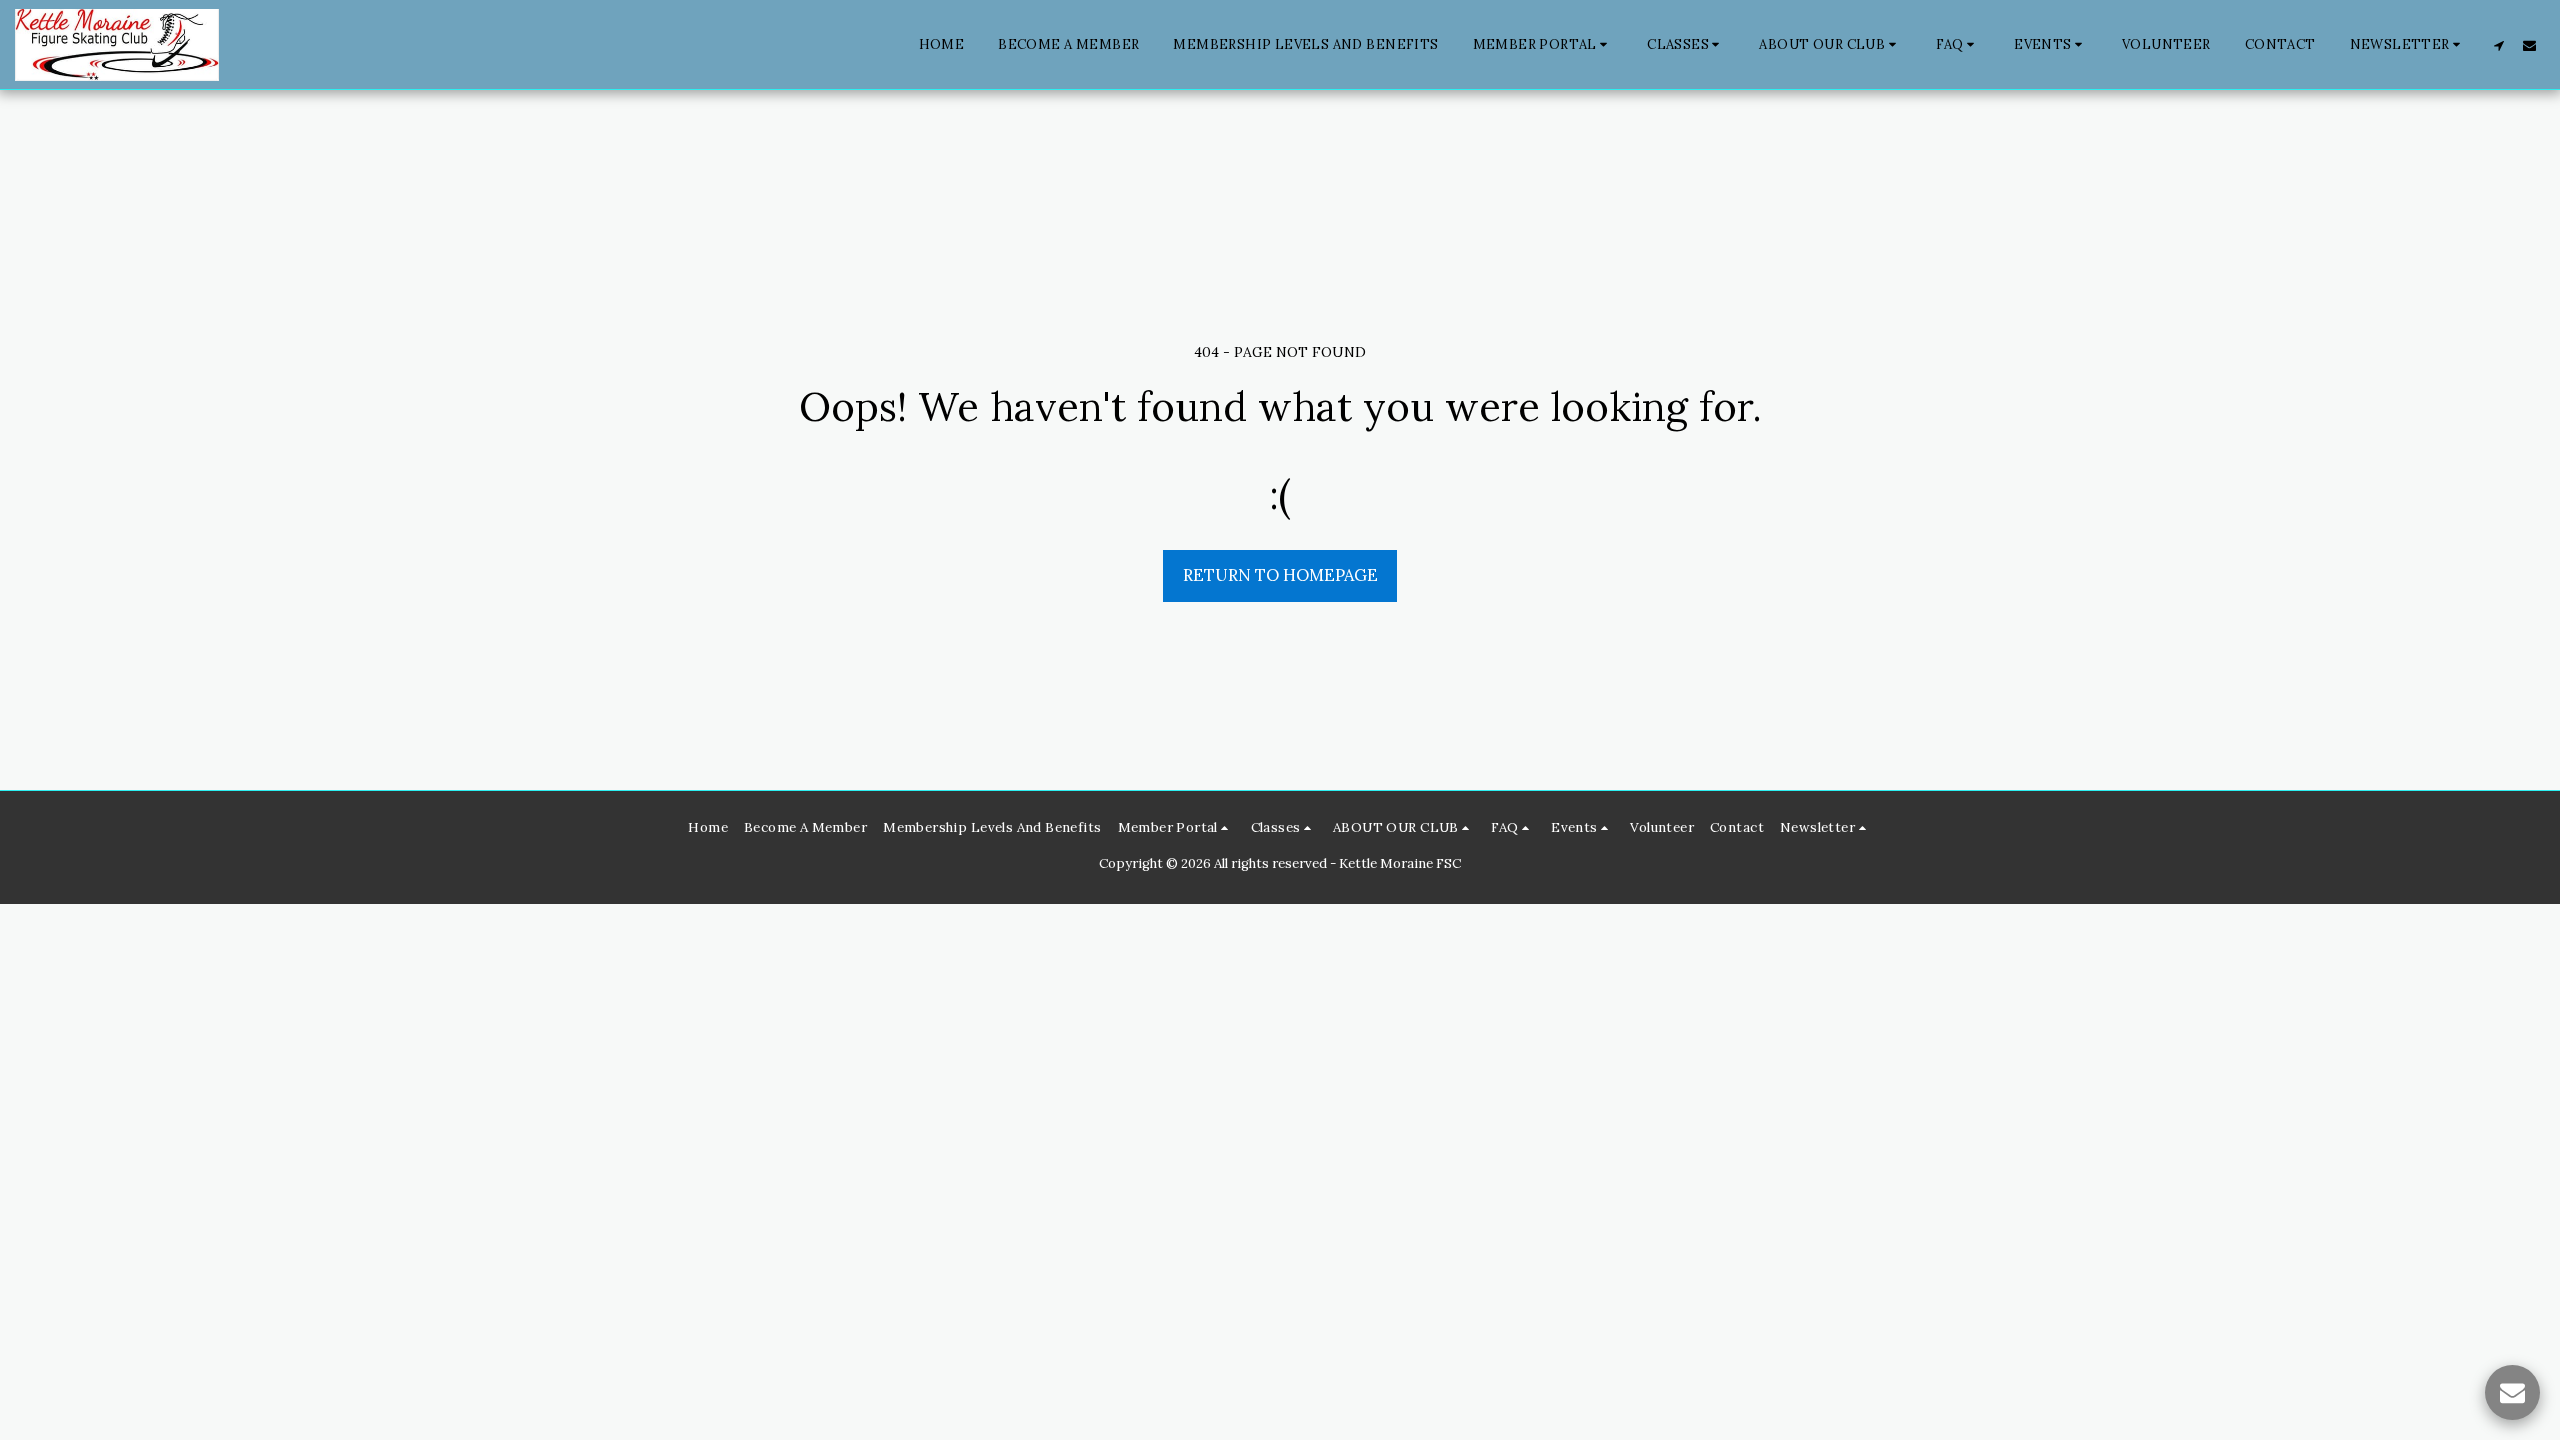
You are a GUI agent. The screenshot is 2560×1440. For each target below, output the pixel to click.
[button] (1543, 45)
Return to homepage (1280, 575)
